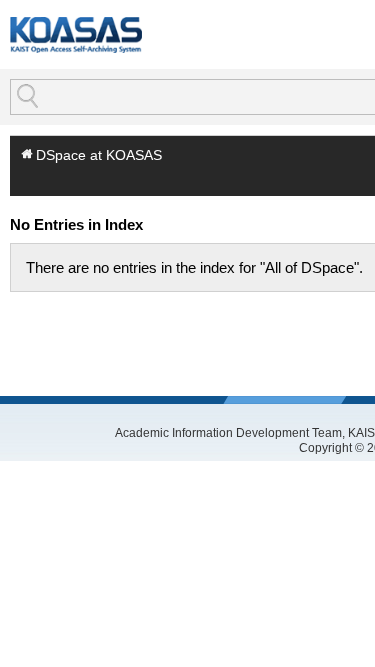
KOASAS (76, 34)
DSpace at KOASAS (99, 155)
